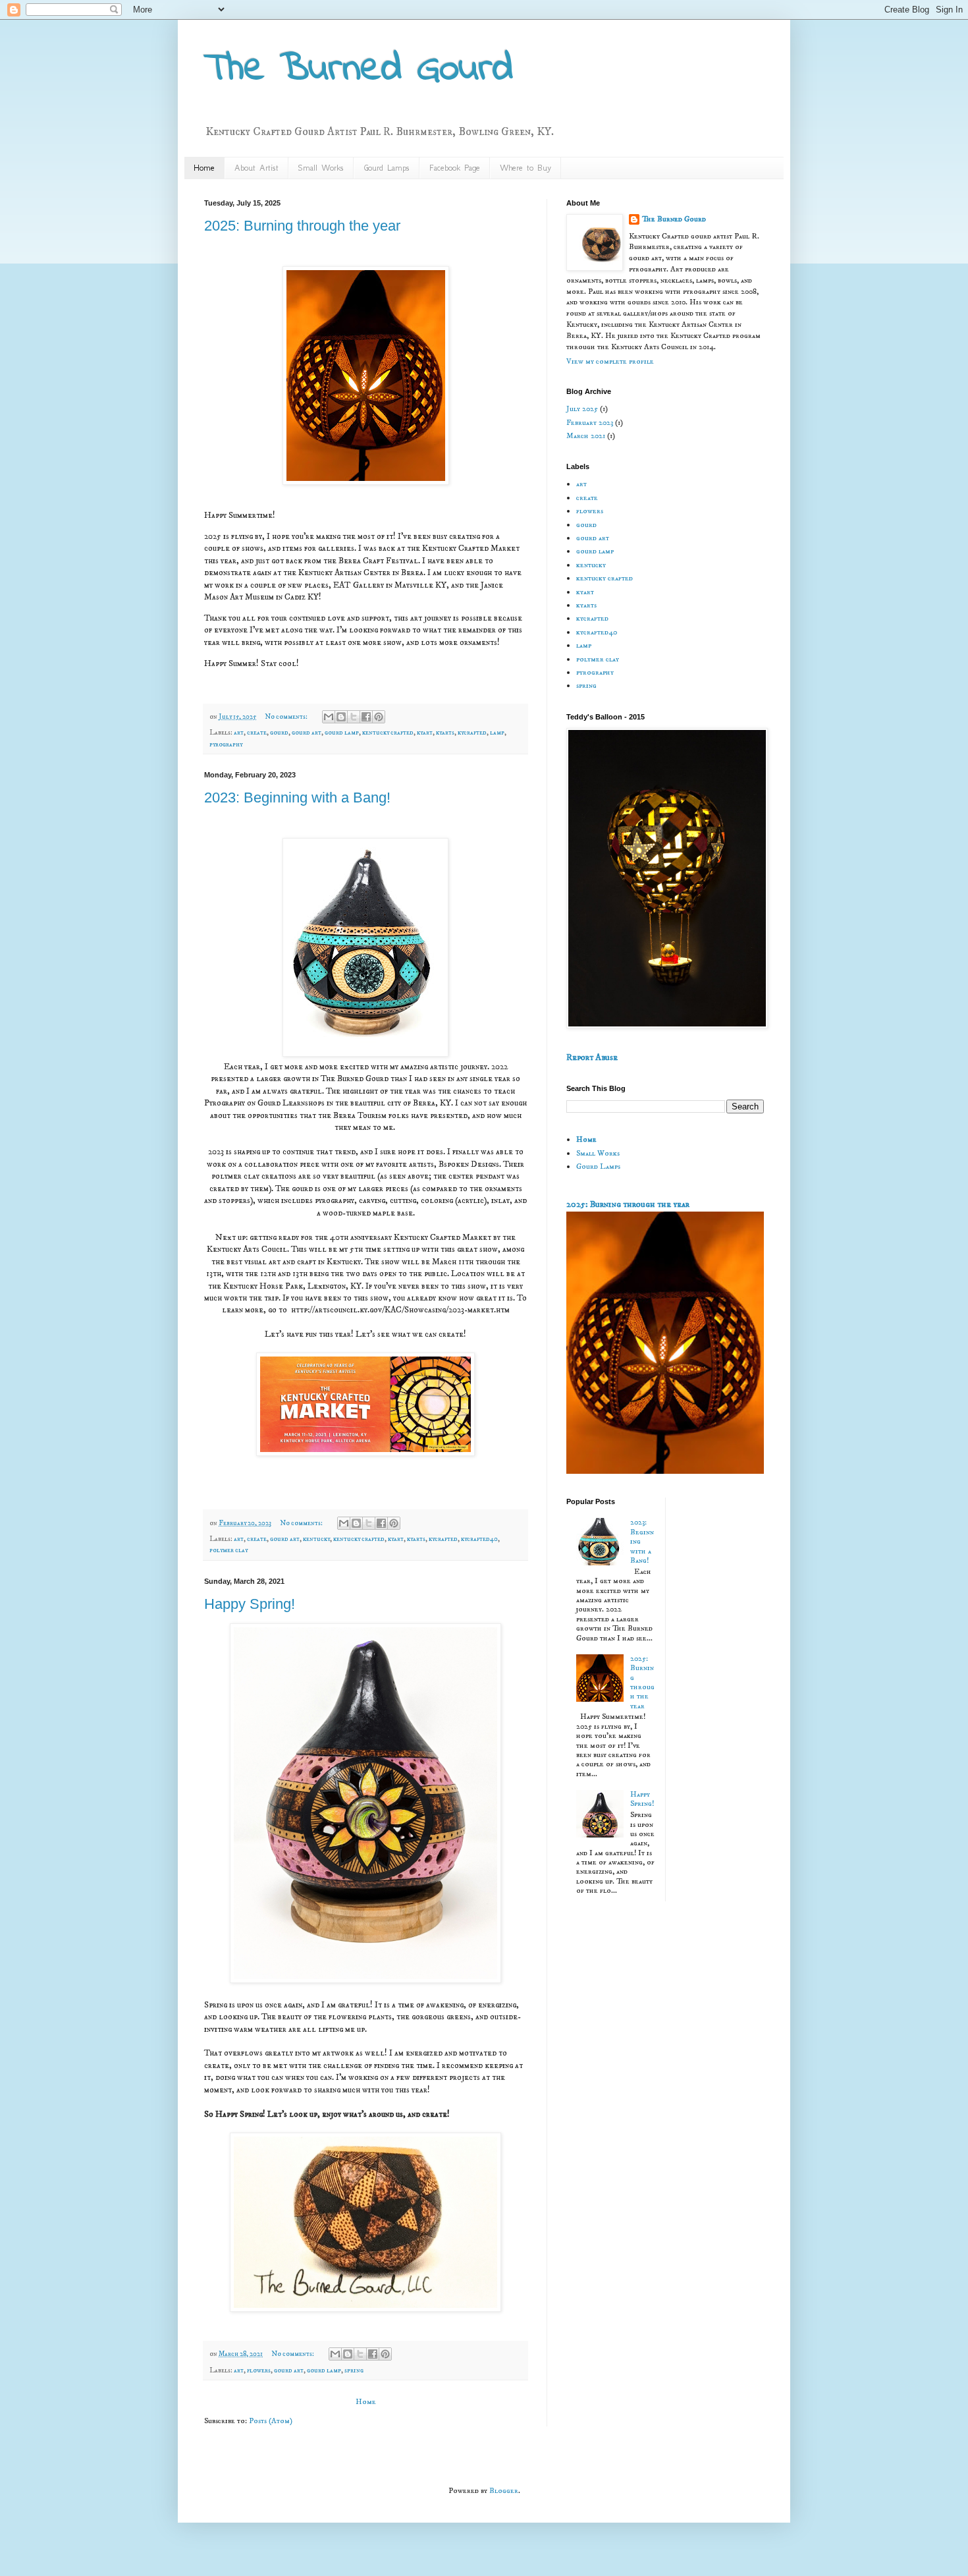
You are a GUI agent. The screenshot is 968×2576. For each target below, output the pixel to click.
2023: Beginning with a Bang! (297, 798)
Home (204, 168)
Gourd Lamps (387, 168)
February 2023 (590, 423)
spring (354, 2370)
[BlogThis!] (341, 717)
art (239, 733)
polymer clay (229, 1550)
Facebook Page (455, 168)
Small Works (321, 168)
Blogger (504, 2491)
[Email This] (329, 717)
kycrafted (472, 733)
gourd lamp (342, 733)
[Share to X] (354, 717)
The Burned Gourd (674, 219)
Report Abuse (592, 1057)
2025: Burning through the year (302, 226)
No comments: (287, 717)
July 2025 (582, 409)
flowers (259, 2370)
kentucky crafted (388, 733)
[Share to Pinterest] (379, 717)
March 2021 (586, 436)
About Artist (256, 168)
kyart (425, 733)
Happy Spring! (250, 1604)
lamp (497, 733)
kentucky (316, 1539)
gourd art (307, 733)
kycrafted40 (479, 1539)
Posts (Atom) (271, 2421)
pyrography (226, 744)
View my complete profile (610, 361)
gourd (279, 733)
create (257, 733)
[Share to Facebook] (366, 717)
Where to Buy (525, 168)
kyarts (445, 733)
